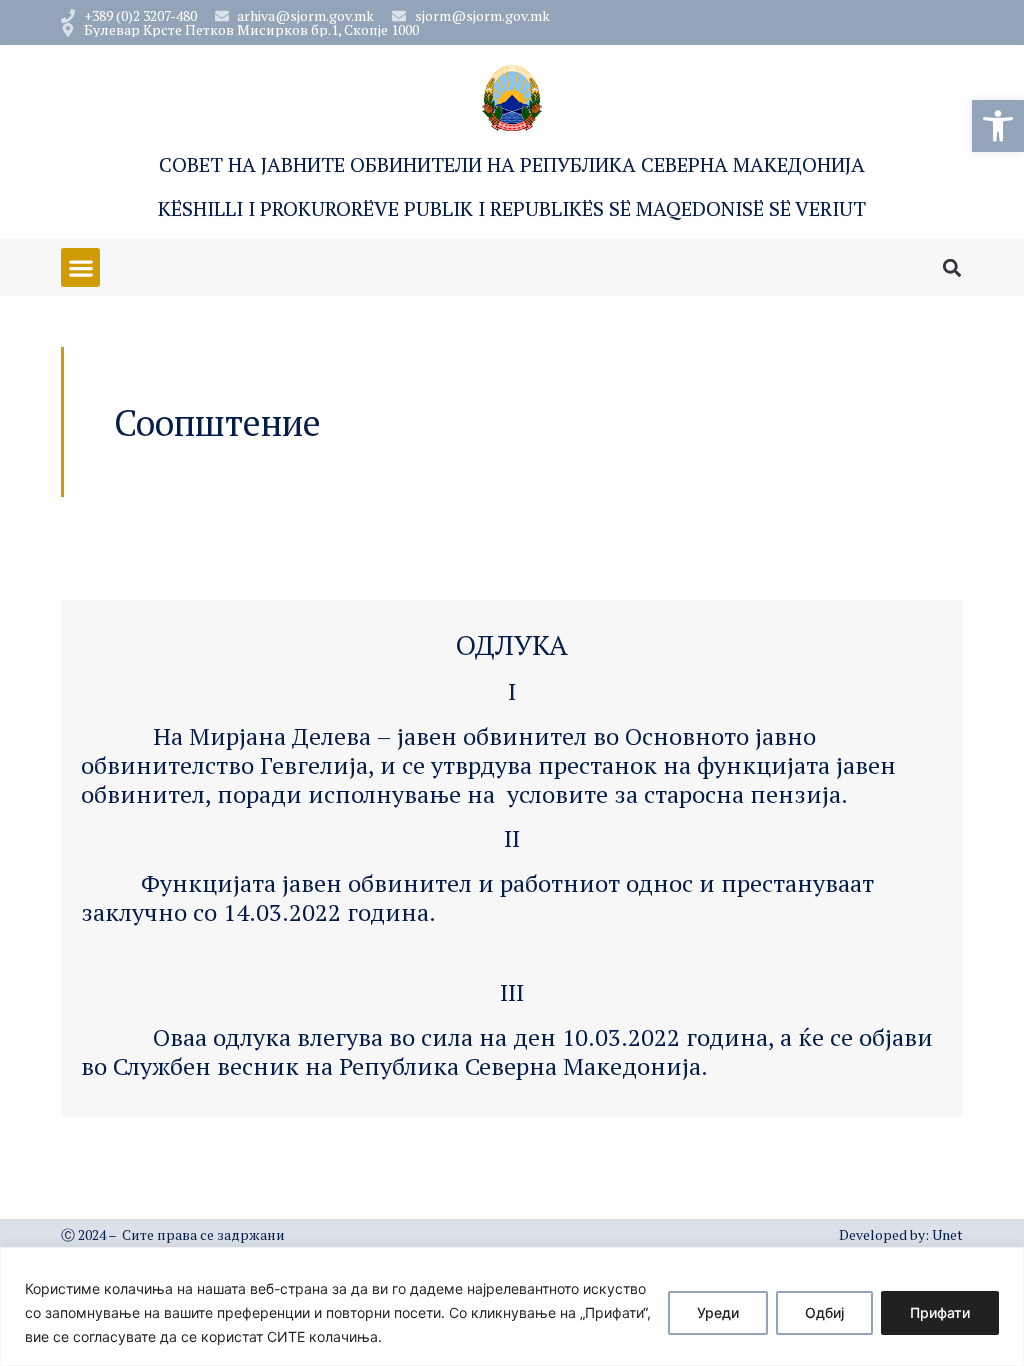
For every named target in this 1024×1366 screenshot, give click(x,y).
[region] (512, 1306)
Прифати (940, 1312)
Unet (947, 1234)
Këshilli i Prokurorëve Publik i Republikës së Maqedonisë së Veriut (512, 208)
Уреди (718, 1312)
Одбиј (824, 1312)
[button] (998, 126)
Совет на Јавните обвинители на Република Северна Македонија (512, 164)
